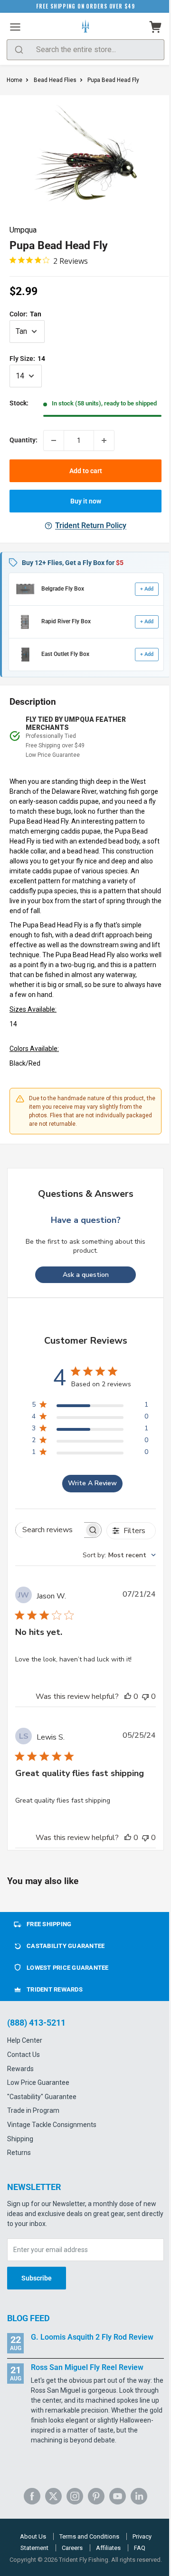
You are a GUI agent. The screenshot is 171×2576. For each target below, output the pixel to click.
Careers (72, 2548)
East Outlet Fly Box (65, 654)
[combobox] (119, 1555)
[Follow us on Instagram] (75, 2496)
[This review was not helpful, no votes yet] (145, 1696)
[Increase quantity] (104, 440)
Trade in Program (33, 2110)
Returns (19, 2153)
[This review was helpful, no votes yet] (128, 1696)
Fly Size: (27, 359)
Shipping (20, 2139)
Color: (25, 314)
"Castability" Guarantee (42, 2097)
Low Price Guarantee (38, 2082)
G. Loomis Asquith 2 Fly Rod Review (92, 2337)
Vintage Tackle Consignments (52, 2125)
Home (14, 80)
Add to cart (86, 471)
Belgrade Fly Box (63, 589)
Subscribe (37, 2278)
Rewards (20, 2069)
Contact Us (24, 2055)
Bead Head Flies (55, 80)
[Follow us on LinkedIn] (139, 2496)
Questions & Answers (86, 1194)
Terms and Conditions (89, 2536)
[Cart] (156, 27)
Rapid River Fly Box (66, 621)
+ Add (147, 589)
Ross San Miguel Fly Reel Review (87, 2367)
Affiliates (108, 2548)
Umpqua (23, 230)
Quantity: (24, 440)
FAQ (140, 2548)
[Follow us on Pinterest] (96, 2496)
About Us (33, 2536)
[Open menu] (15, 27)
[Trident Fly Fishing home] (85, 27)
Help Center (25, 2040)
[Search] (19, 50)
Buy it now (86, 501)
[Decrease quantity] (54, 440)
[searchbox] (50, 1530)
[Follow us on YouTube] (118, 2496)
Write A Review (92, 1483)
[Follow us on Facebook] (32, 2496)
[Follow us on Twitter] (53, 2496)
